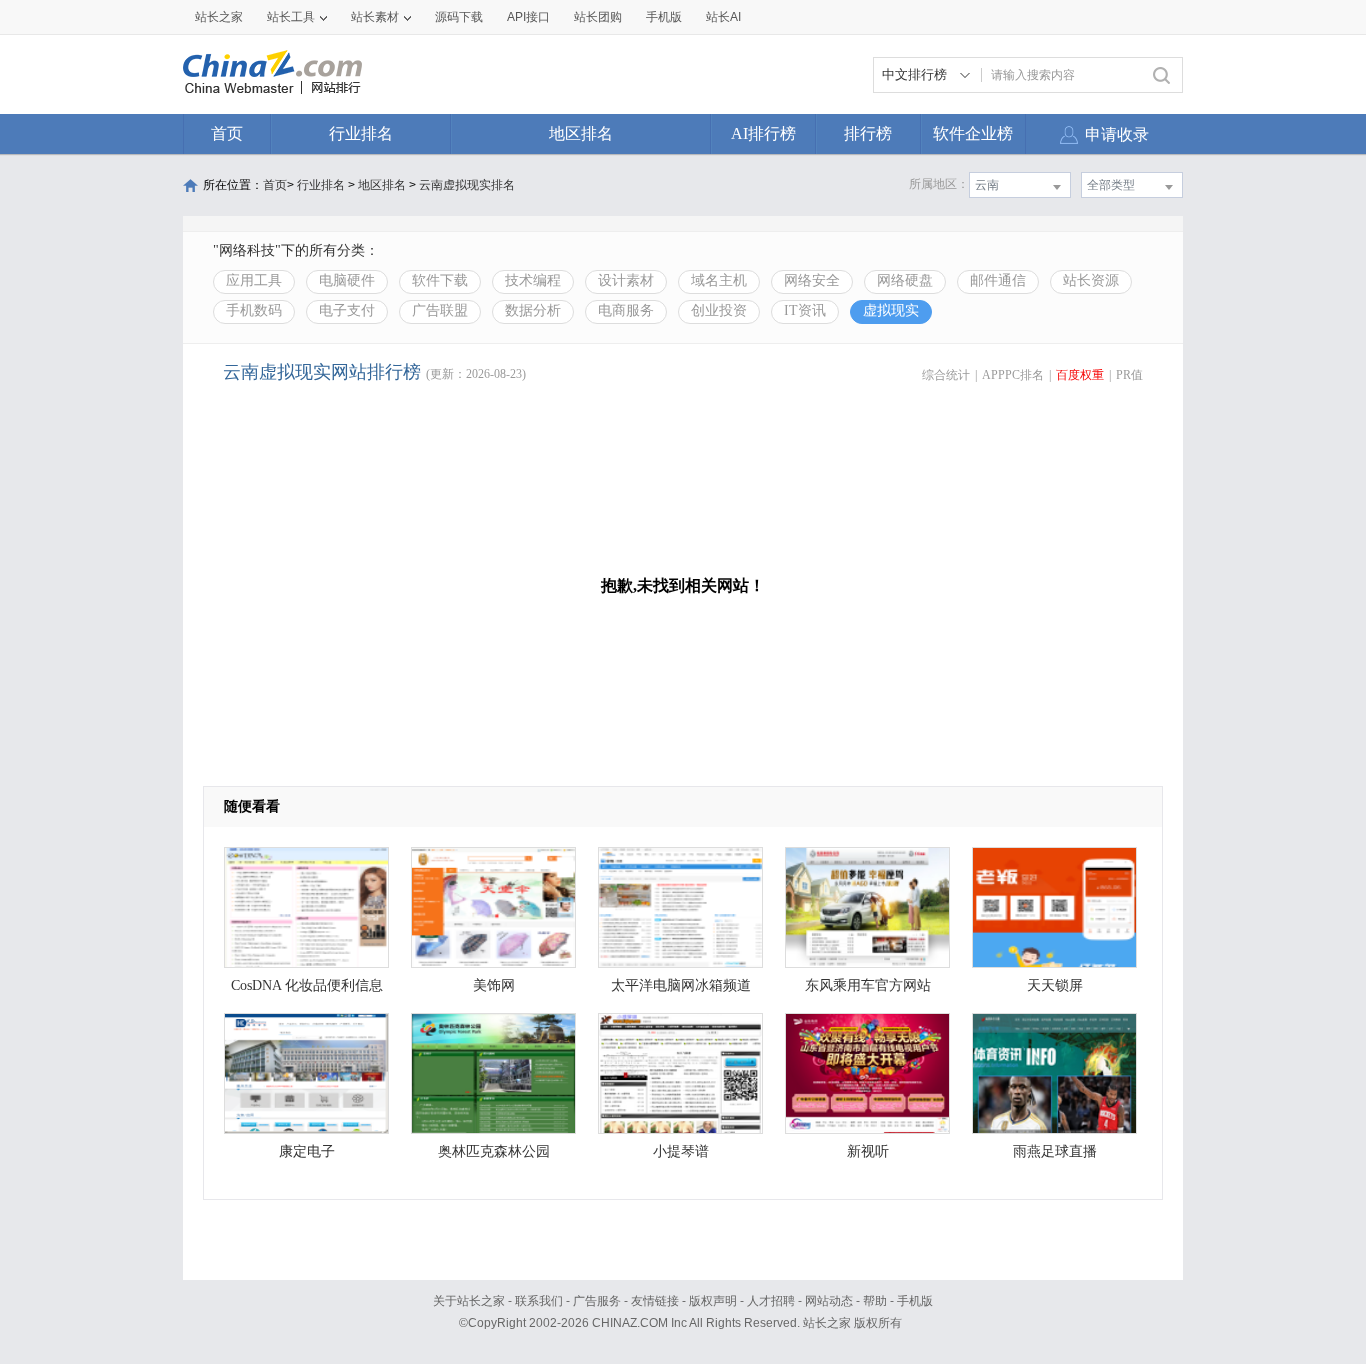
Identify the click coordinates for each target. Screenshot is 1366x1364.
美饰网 (494, 985)
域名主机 (719, 280)
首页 (227, 133)
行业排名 (361, 133)
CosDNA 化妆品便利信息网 (307, 990)
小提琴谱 (681, 1151)
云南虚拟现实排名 (467, 185)
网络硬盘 (905, 280)
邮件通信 (998, 280)
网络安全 (812, 280)
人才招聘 (771, 1301)
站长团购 (598, 17)
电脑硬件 (347, 280)
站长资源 (1091, 280)
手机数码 (254, 310)
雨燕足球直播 (1055, 1151)
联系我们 (539, 1301)
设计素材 (626, 280)
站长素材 (375, 17)
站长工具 (291, 17)
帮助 (875, 1301)
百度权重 (1080, 375)
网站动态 (829, 1301)
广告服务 (597, 1301)
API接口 (528, 17)
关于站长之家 (469, 1301)
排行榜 (868, 133)
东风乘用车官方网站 (868, 985)
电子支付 (347, 310)
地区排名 (581, 133)
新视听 (868, 1151)
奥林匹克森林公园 (494, 1151)
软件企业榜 (973, 133)
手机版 (915, 1301)
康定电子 (307, 1151)
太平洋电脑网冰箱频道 (681, 985)
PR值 (1129, 375)
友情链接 (655, 1301)
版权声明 (713, 1301)
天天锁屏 (1055, 985)
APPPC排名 (1013, 375)
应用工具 (254, 280)
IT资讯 (805, 310)
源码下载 (459, 17)
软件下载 (440, 280)
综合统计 (946, 375)
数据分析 (533, 310)
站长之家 (219, 17)
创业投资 (719, 310)
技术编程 (533, 280)
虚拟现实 (891, 310)
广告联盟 (440, 310)
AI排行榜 (763, 133)
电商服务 (626, 310)
